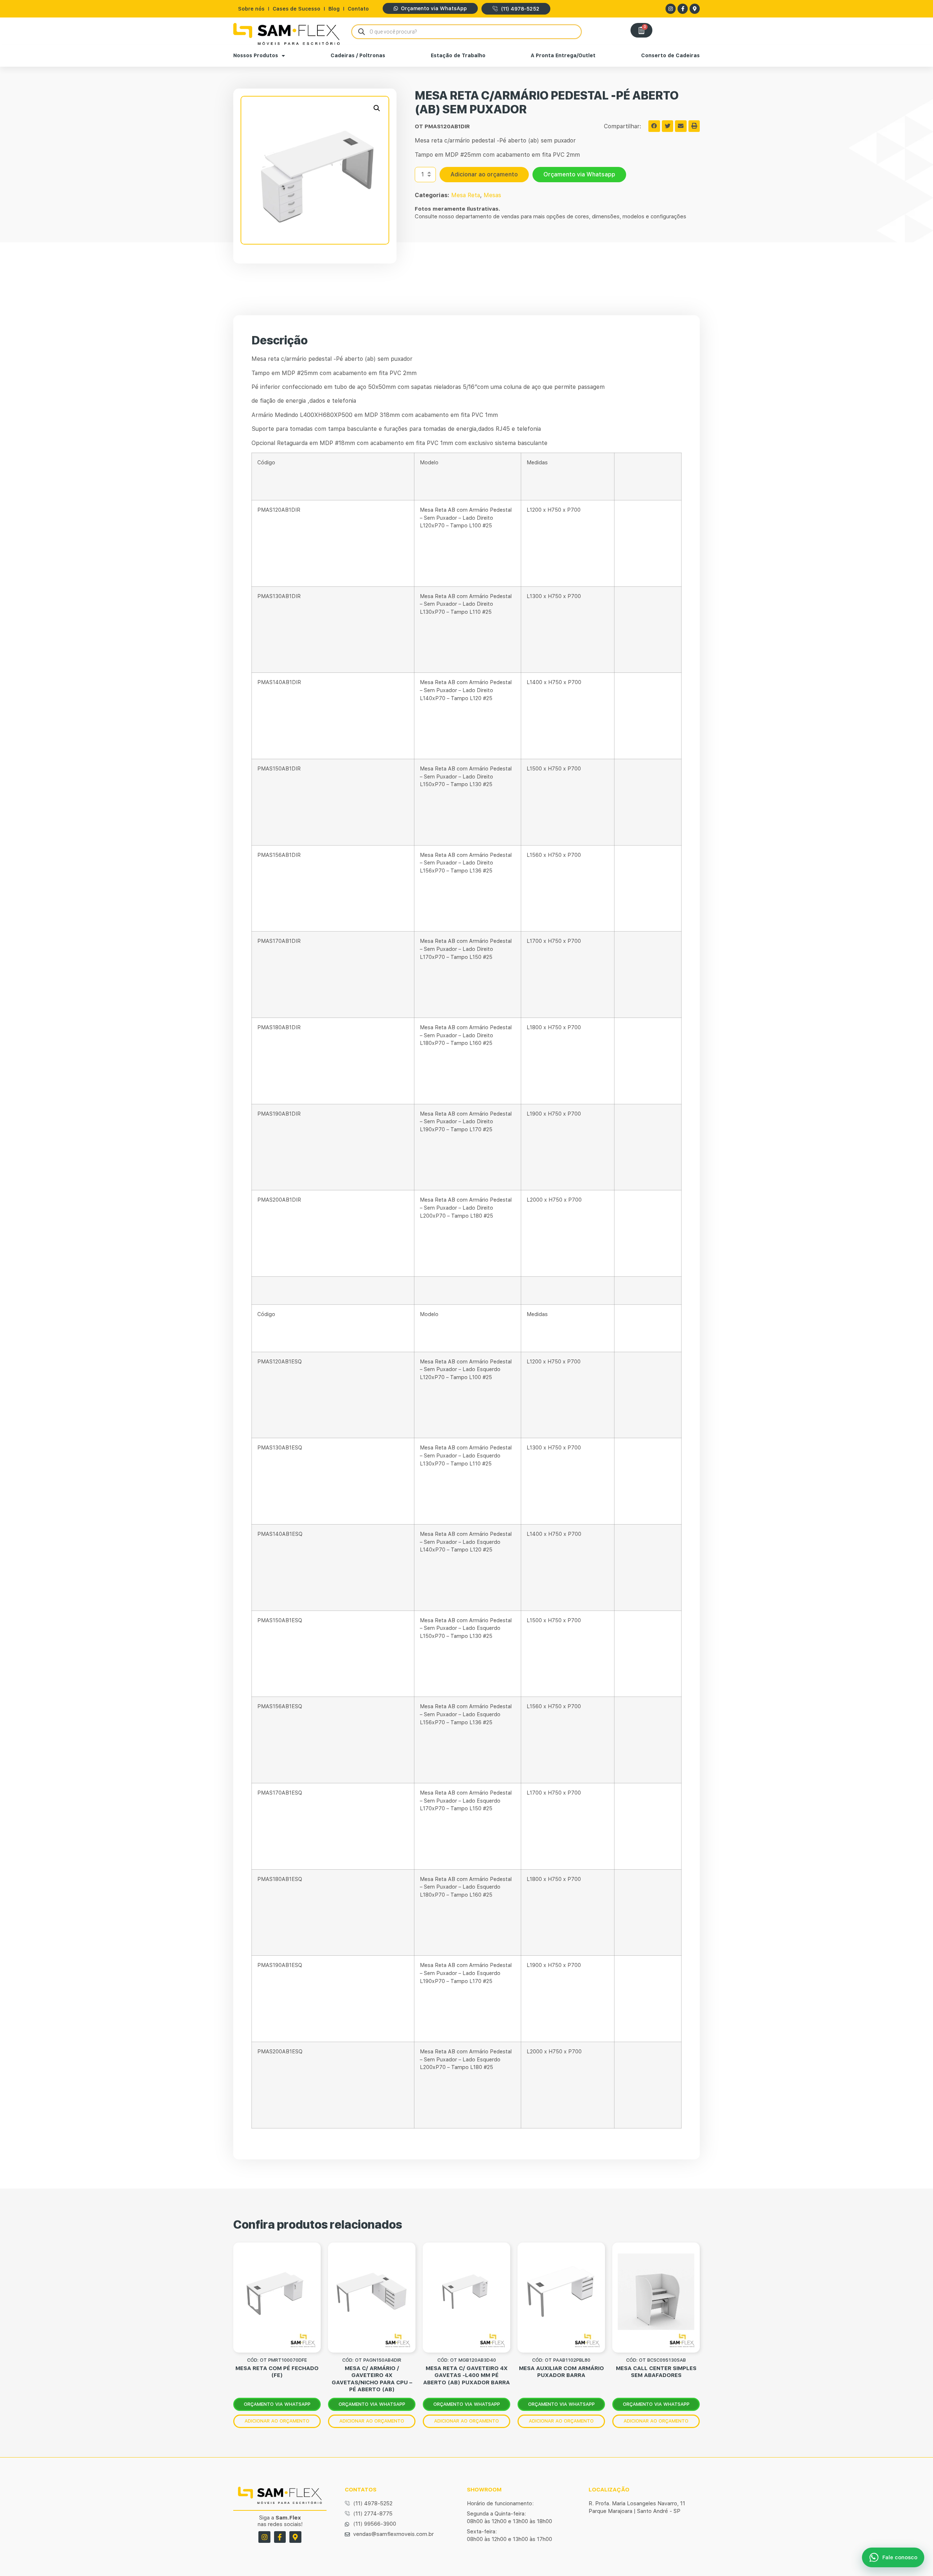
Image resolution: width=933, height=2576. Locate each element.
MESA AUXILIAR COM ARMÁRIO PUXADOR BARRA (561, 2372)
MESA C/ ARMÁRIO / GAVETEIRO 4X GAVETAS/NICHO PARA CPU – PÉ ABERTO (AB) (372, 2379)
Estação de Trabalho (458, 55)
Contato (358, 9)
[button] (377, 108)
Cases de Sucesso (296, 9)
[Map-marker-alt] (695, 9)
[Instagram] (671, 9)
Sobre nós (251, 9)
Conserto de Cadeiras (670, 55)
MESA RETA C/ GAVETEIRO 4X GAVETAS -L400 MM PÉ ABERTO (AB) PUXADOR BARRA (466, 2375)
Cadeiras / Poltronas (358, 55)
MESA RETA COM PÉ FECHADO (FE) (277, 2372)
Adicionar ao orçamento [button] (277, 2421)
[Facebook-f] (683, 9)
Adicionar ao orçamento (484, 174)
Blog (334, 9)
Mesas (492, 195)
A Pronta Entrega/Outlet (563, 55)
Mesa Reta (466, 195)
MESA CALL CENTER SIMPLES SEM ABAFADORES (656, 2372)
